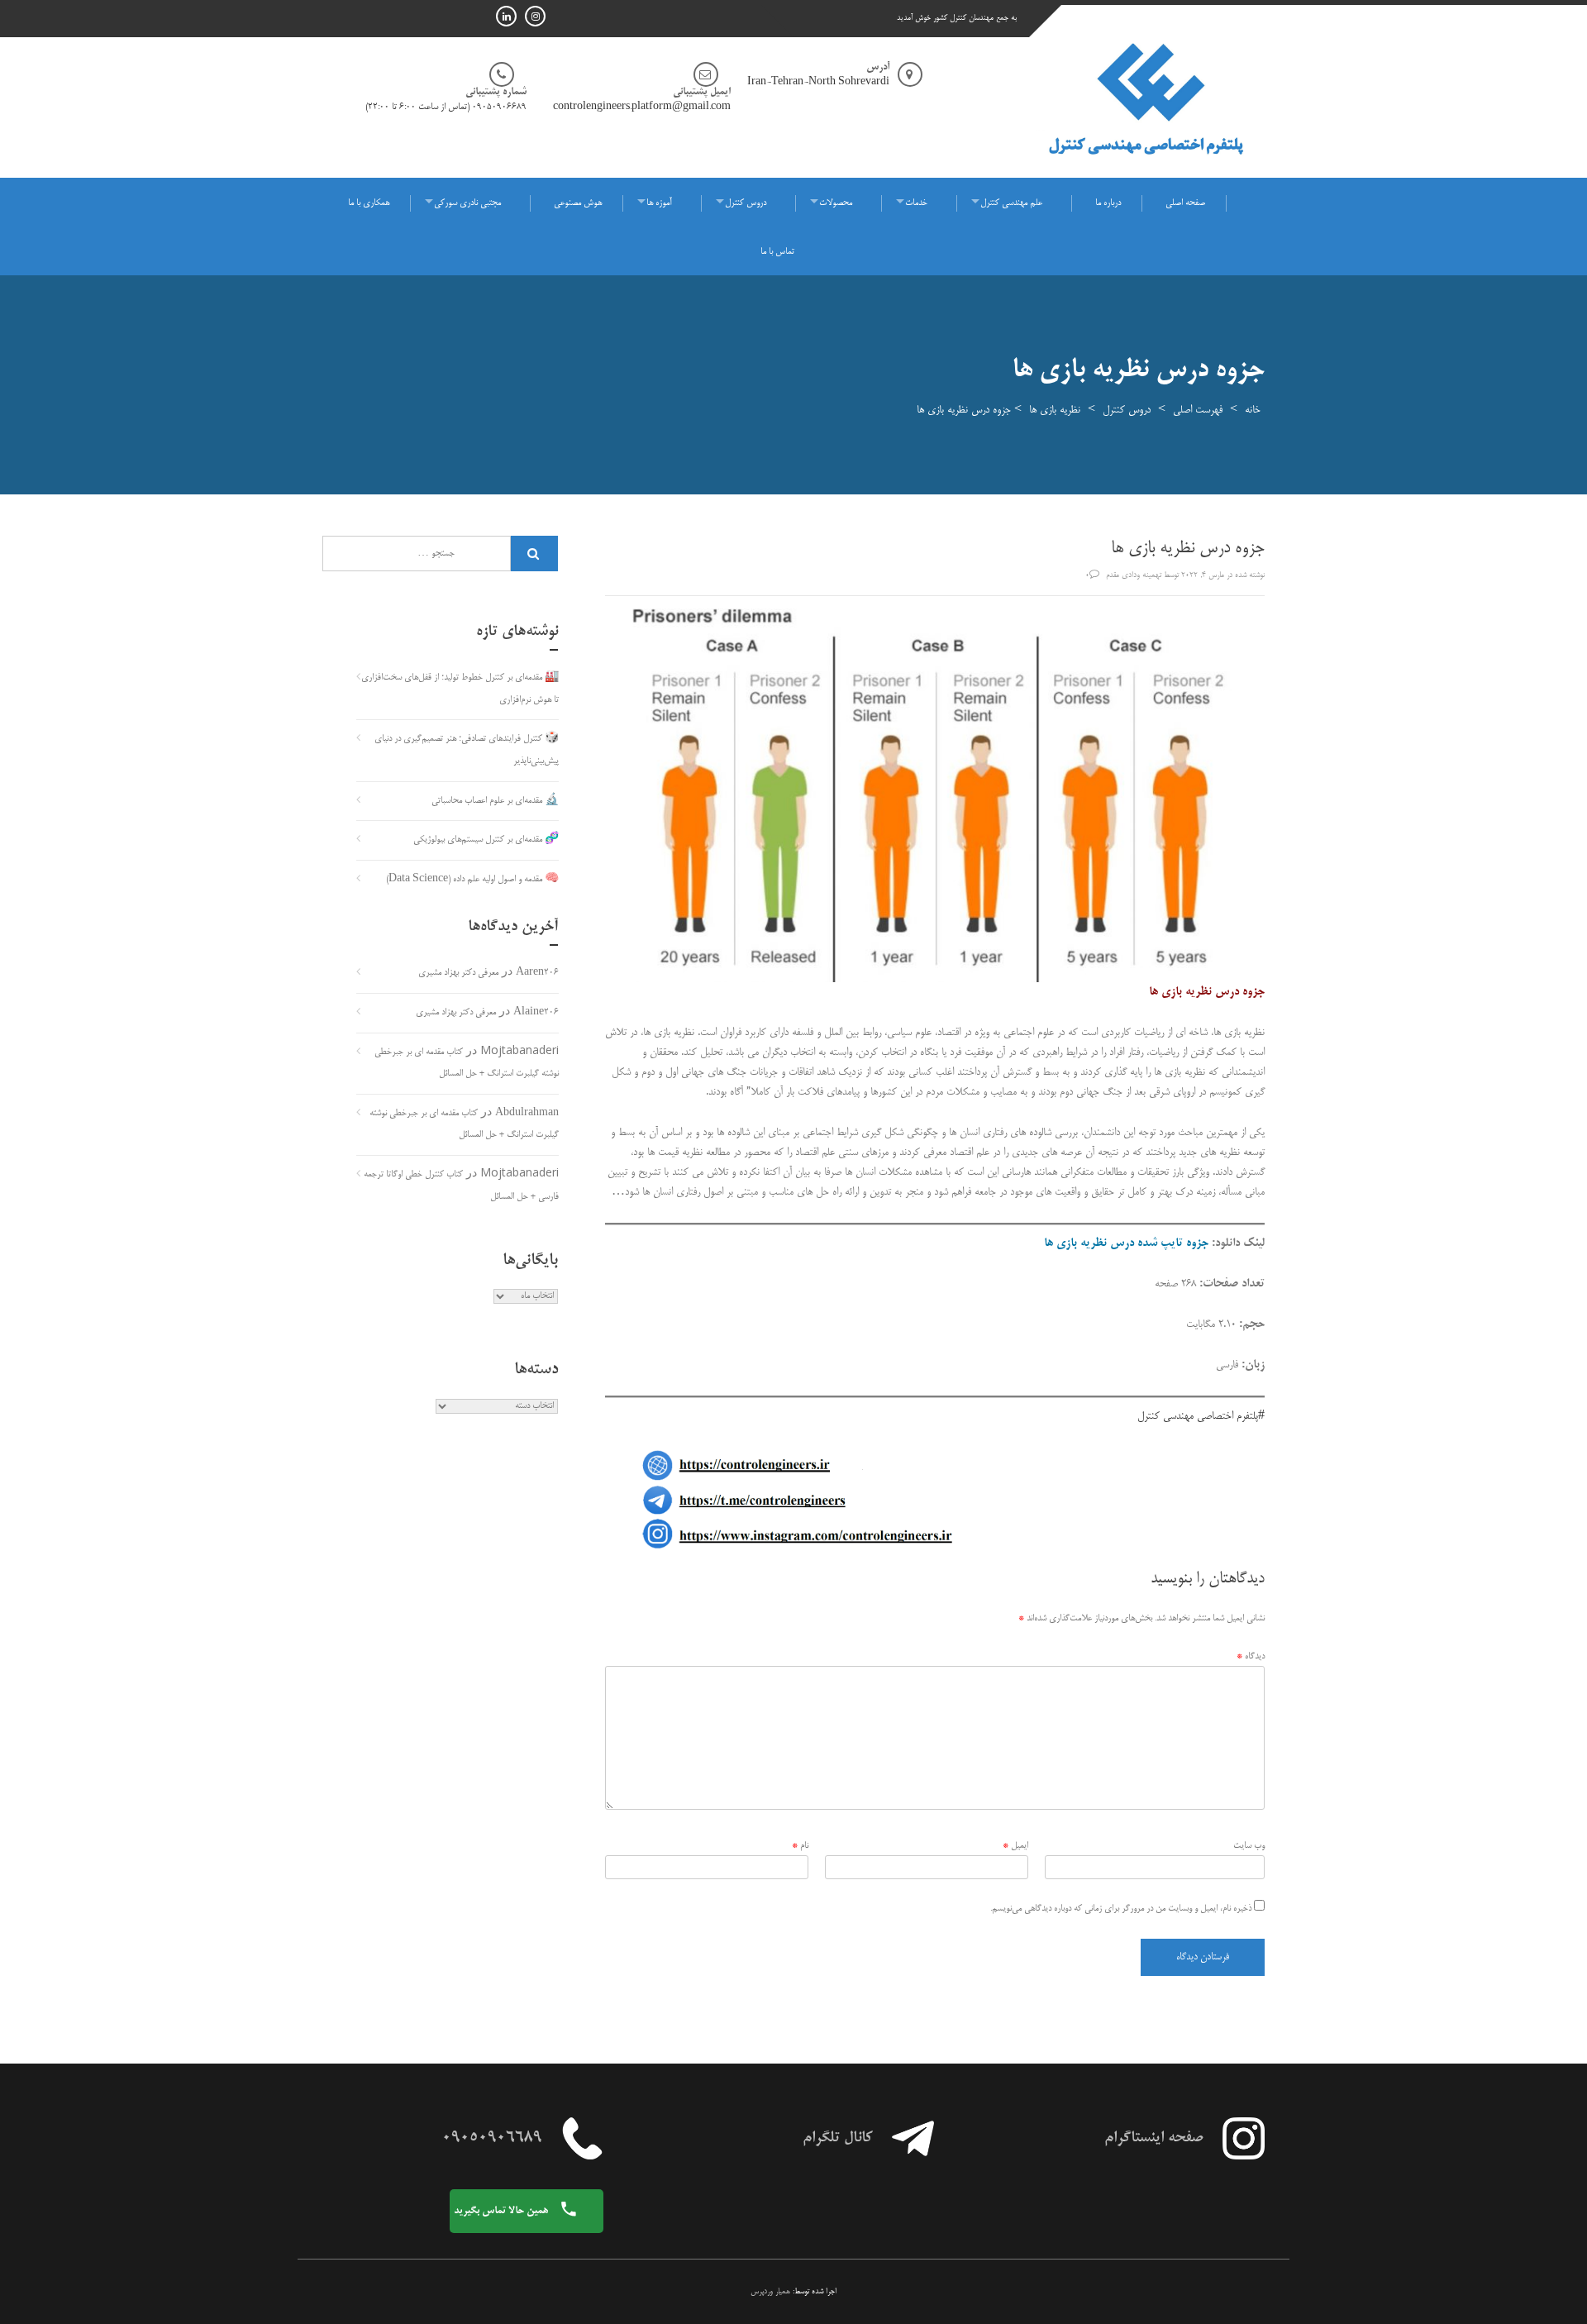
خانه (1253, 410)
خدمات (916, 203)
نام (800, 1846)
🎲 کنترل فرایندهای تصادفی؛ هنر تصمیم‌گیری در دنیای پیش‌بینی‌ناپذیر (467, 750)
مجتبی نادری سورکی (467, 203)
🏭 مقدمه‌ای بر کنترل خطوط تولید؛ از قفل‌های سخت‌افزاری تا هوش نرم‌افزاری (460, 689)
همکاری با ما (369, 203)
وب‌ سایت (1249, 1846)
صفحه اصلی (1185, 203)
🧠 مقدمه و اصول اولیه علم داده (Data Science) (472, 880)
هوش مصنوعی (578, 203)
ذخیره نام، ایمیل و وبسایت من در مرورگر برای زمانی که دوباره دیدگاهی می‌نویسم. (1121, 1909)
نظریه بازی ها (1055, 410)
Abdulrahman (527, 1114)
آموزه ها (659, 203)
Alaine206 (536, 1013)
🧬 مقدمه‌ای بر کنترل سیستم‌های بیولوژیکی (486, 840)
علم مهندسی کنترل (1011, 203)
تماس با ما (777, 252)
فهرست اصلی (1198, 410)
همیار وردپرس (770, 2292)
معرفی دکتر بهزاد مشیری (458, 973)
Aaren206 (537, 973)
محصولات (836, 203)
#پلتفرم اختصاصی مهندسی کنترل (1201, 1416)
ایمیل (1015, 1846)
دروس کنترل (746, 203)
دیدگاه (1251, 1657)
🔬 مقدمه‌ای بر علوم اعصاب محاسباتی (495, 801)
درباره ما (1108, 203)
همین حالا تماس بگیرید (502, 2212)
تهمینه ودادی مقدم (1134, 575)
